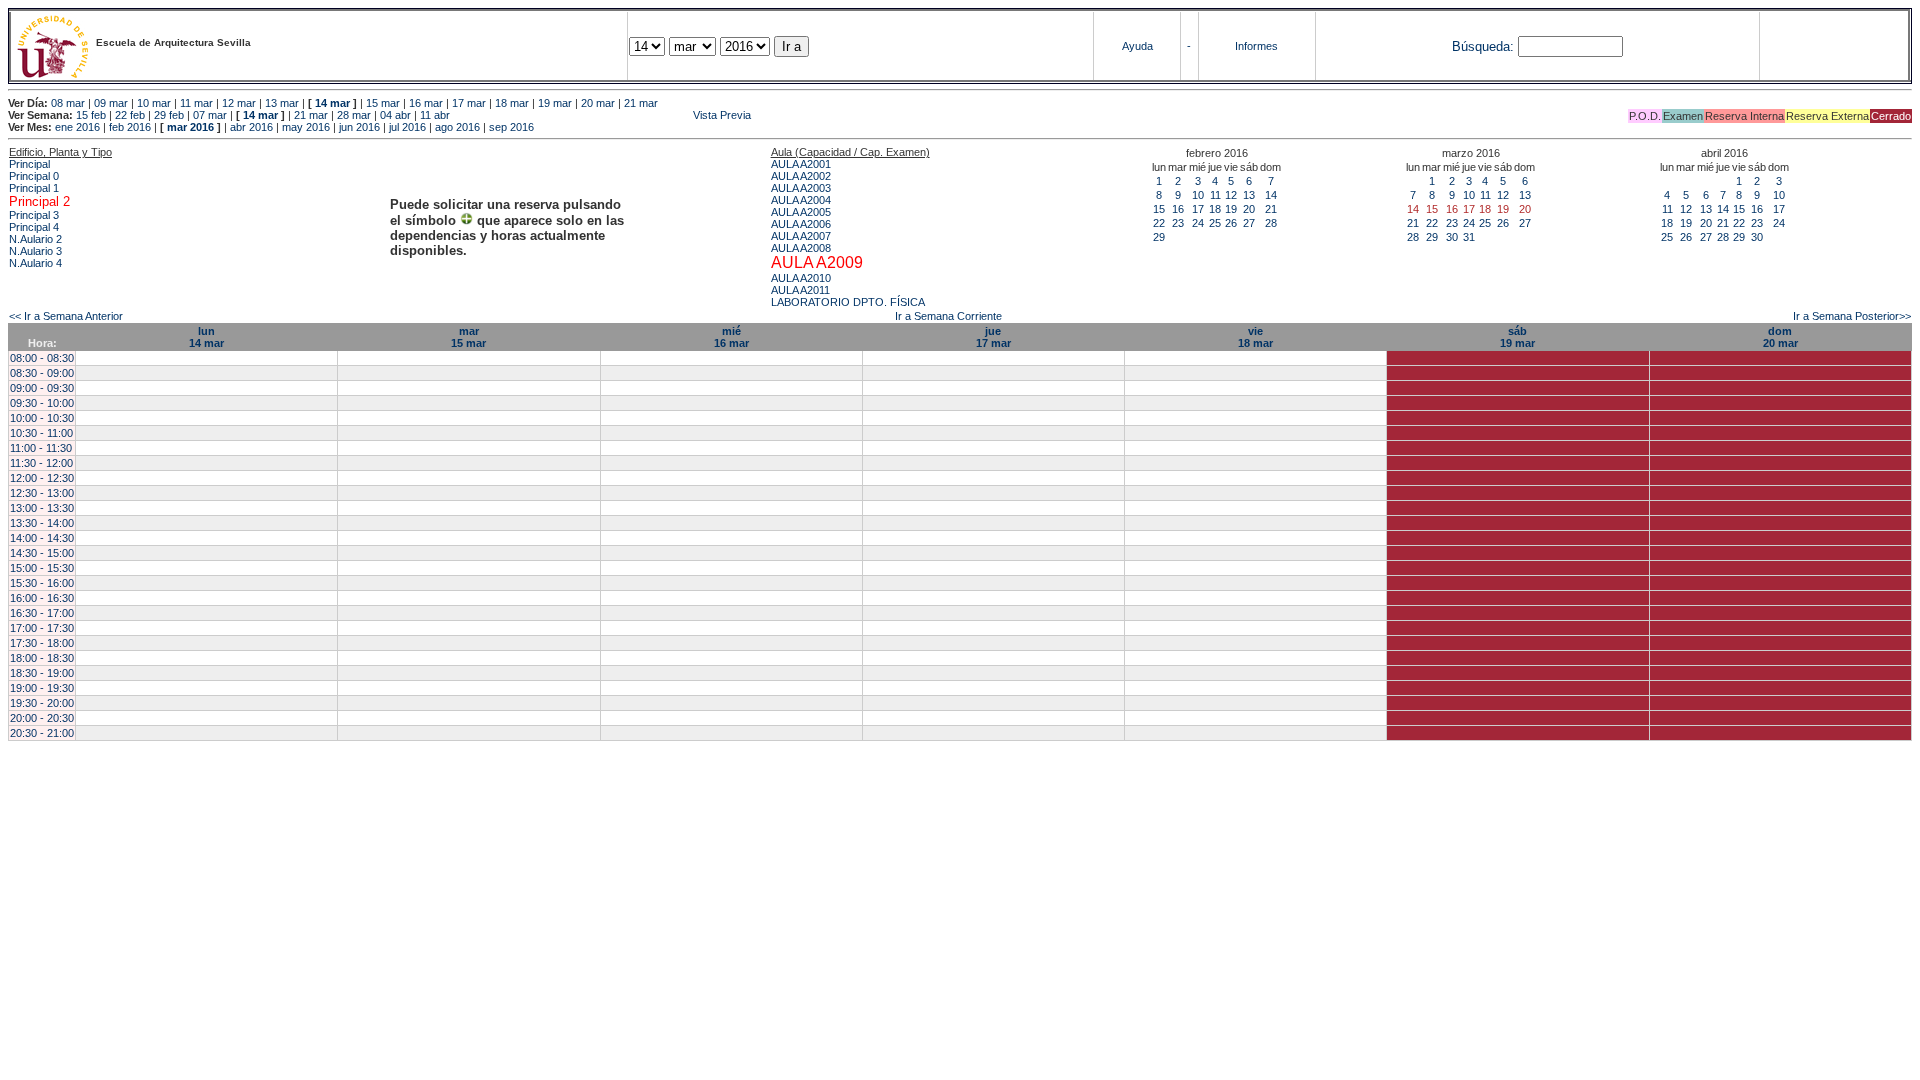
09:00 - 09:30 (42, 388)
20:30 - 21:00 (42, 733)
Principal (29, 164)
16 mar (426, 103)
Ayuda (1137, 46)
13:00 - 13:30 (42, 508)
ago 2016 (457, 127)
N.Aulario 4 (35, 263)
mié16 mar (731, 337)
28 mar (354, 115)
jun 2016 (359, 127)
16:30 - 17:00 (42, 613)
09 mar (111, 103)
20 (1249, 209)
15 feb (91, 115)
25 (1215, 223)
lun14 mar (206, 337)
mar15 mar (468, 337)
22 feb (130, 115)
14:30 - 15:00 (42, 553)
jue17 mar (993, 337)
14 (1271, 195)
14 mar (332, 103)
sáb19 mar (1517, 337)
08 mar (68, 103)
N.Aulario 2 (35, 239)
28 (1271, 223)
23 (1178, 223)
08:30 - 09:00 (42, 373)
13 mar (282, 103)
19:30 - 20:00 (42, 703)
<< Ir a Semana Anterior (66, 316)
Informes (1256, 46)
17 (1198, 209)
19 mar (555, 103)
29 (1159, 237)
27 (1249, 223)
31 (1469, 237)
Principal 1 (34, 188)
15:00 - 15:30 (42, 568)
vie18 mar (1255, 337)
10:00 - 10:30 (42, 418)
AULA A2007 (801, 236)
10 (1198, 195)
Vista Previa (602, 115)
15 (1159, 209)
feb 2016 (130, 127)
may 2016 (306, 127)
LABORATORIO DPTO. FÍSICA (848, 302)
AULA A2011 (800, 290)
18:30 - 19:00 (42, 673)
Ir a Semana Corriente (948, 316)
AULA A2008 (801, 248)
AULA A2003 (801, 188)
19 (1231, 209)
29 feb (169, 115)
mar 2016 (190, 127)
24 (1198, 223)
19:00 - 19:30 (42, 688)
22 (1159, 223)
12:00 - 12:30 (42, 478)
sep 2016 (511, 127)
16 (1178, 209)
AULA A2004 (801, 200)
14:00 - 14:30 (42, 538)
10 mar (154, 103)
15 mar (383, 103)
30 (1452, 237)
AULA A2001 (801, 164)
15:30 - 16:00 (42, 583)
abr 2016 (251, 127)
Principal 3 (34, 215)
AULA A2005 (801, 212)
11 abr (435, 115)
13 (1249, 195)
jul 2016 (407, 127)
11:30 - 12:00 (41, 463)
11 (1215, 195)
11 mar (196, 103)
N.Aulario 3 (35, 251)
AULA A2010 (801, 278)
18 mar (512, 103)
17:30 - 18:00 (42, 643)
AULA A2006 (801, 224)
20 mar (598, 103)
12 (1231, 195)
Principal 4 (34, 227)
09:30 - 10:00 (42, 403)
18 (1215, 209)
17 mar (469, 103)
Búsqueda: (1483, 46)
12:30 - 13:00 (42, 493)
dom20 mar (1780, 337)
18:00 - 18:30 (42, 658)
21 (1271, 209)
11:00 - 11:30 (41, 448)
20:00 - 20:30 (42, 718)
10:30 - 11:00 (41, 433)
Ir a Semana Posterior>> (1852, 316)
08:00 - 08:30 (42, 358)
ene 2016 (77, 127)
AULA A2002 (801, 176)
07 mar (210, 115)
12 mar (239, 103)
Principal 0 (34, 176)
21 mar (641, 103)
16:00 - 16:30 (42, 598)
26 (1231, 223)
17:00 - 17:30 (42, 628)
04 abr (395, 115)
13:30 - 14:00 (42, 523)
